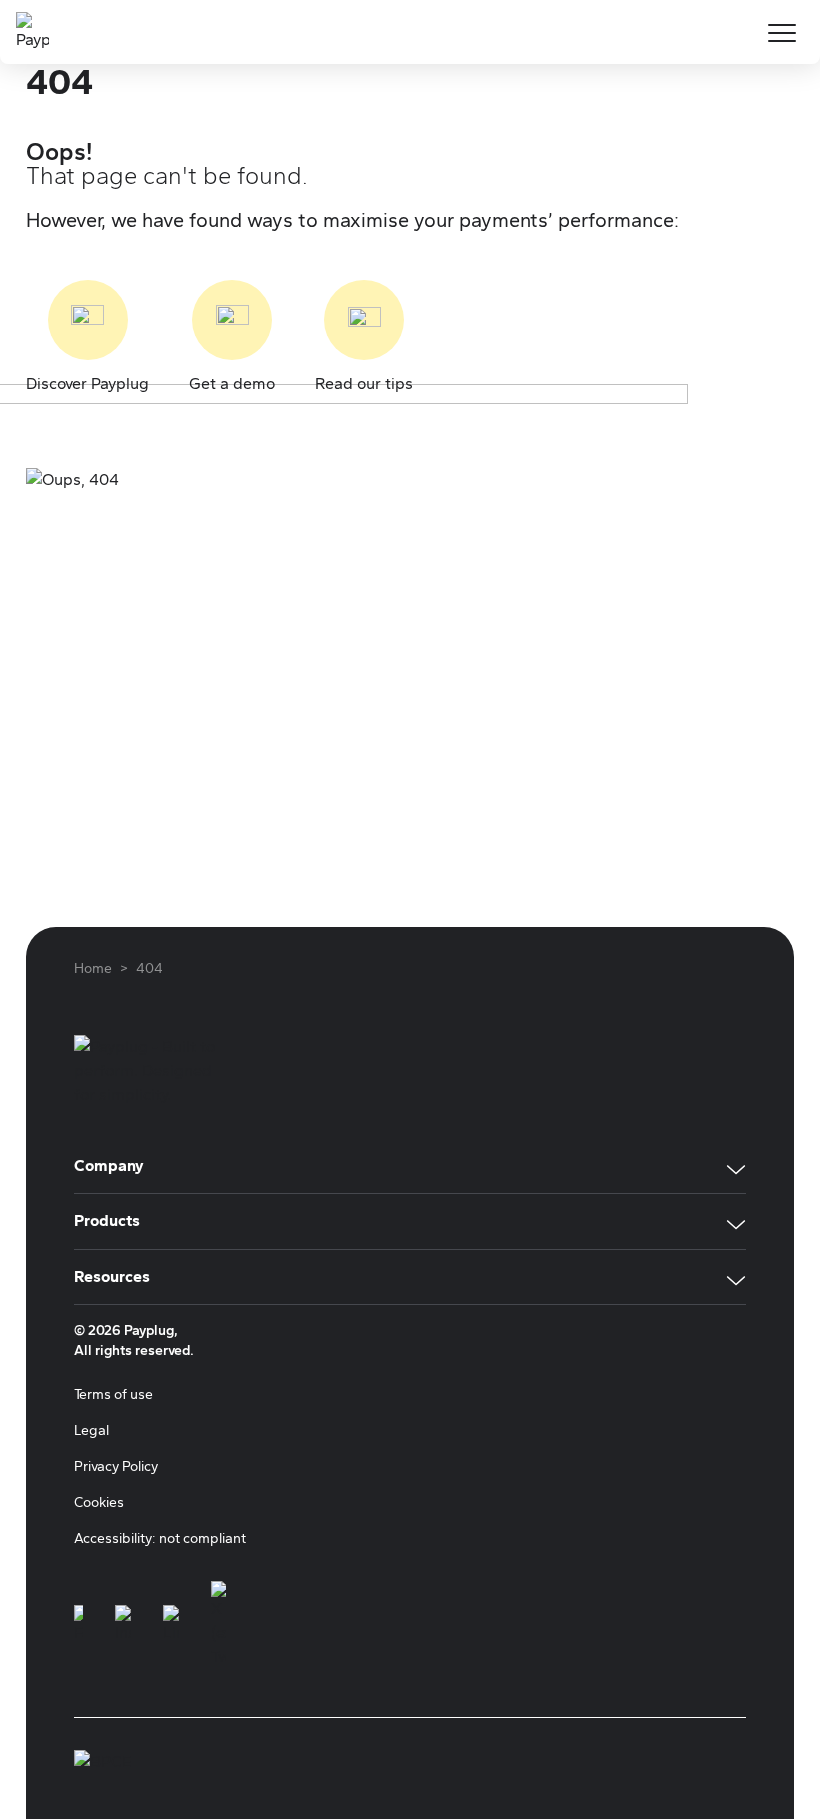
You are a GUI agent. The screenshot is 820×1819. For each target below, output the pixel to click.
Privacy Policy (116, 1466)
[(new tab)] (78, 1625)
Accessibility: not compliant (160, 1538)
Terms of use (113, 1394)
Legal (91, 1430)
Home (93, 968)
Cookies (99, 1502)
